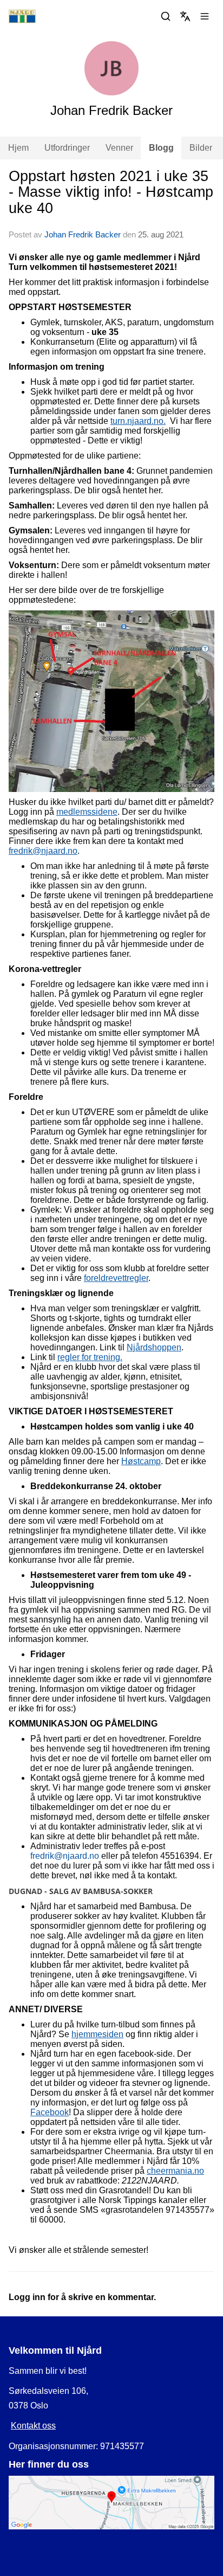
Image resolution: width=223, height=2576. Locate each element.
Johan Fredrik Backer (83, 234)
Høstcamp (141, 1461)
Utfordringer (67, 148)
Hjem (18, 148)
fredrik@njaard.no (43, 851)
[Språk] (185, 16)
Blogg (161, 148)
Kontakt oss (33, 2426)
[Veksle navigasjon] (205, 16)
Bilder (201, 148)
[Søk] (166, 16)
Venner (119, 148)
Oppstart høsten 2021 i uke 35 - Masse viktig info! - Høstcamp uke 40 (111, 192)
